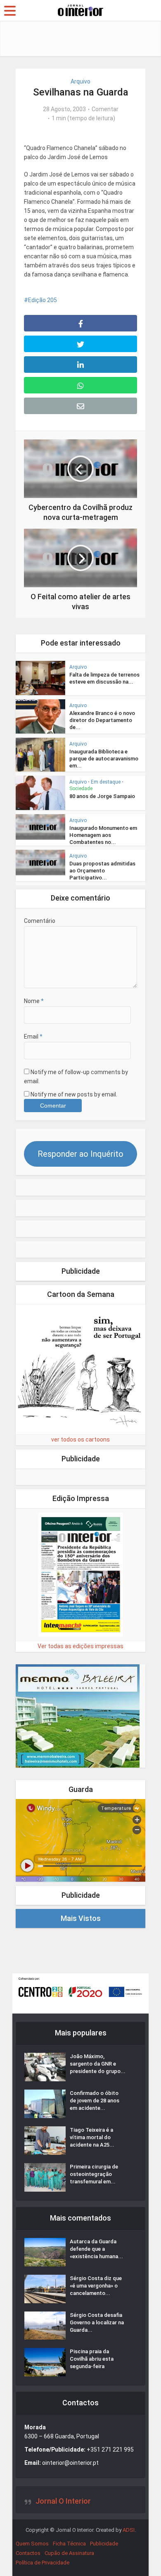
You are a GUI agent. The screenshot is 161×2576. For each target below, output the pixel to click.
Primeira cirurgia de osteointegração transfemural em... (94, 2174)
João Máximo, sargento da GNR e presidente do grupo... (98, 2064)
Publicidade (104, 2544)
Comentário (40, 921)
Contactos (28, 2553)
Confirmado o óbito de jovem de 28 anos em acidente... (95, 2101)
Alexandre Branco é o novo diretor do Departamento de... (102, 720)
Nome (34, 1001)
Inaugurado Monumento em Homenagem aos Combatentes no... (103, 835)
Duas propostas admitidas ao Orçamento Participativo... (102, 871)
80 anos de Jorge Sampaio (102, 796)
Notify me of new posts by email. (74, 1094)
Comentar (105, 109)
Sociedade (81, 789)
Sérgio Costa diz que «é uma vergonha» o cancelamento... (96, 2286)
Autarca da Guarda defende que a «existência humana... (96, 2249)
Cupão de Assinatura (69, 2553)
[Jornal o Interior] (80, 10)
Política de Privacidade (43, 2563)
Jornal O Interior (63, 2501)
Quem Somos (32, 2544)
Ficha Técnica (69, 2544)
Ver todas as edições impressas (80, 1646)
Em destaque (106, 782)
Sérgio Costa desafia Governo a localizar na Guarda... (97, 2322)
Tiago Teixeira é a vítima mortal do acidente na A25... (92, 2137)
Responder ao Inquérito (80, 1154)
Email (33, 1037)
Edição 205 (43, 300)
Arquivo (80, 81)
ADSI (129, 2530)
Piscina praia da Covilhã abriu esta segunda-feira (92, 2359)
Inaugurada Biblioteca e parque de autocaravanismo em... (104, 759)
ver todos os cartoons (80, 1439)
